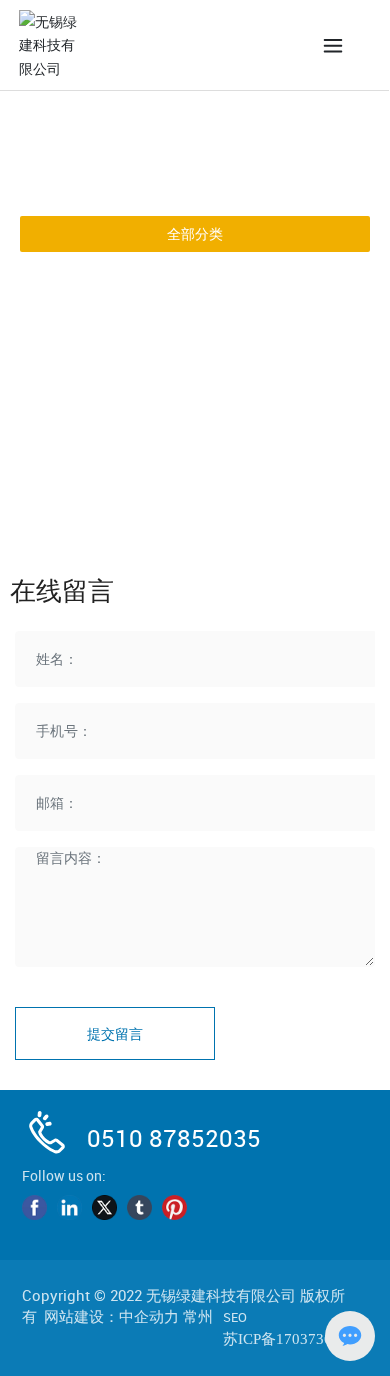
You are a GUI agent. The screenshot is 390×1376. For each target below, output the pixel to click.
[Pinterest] (174, 1208)
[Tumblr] (139, 1208)
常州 (198, 1316)
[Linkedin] (69, 1208)
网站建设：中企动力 (111, 1316)
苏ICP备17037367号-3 (295, 1339)
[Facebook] (34, 1208)
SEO (235, 1317)
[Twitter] (104, 1208)
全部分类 (195, 234)
